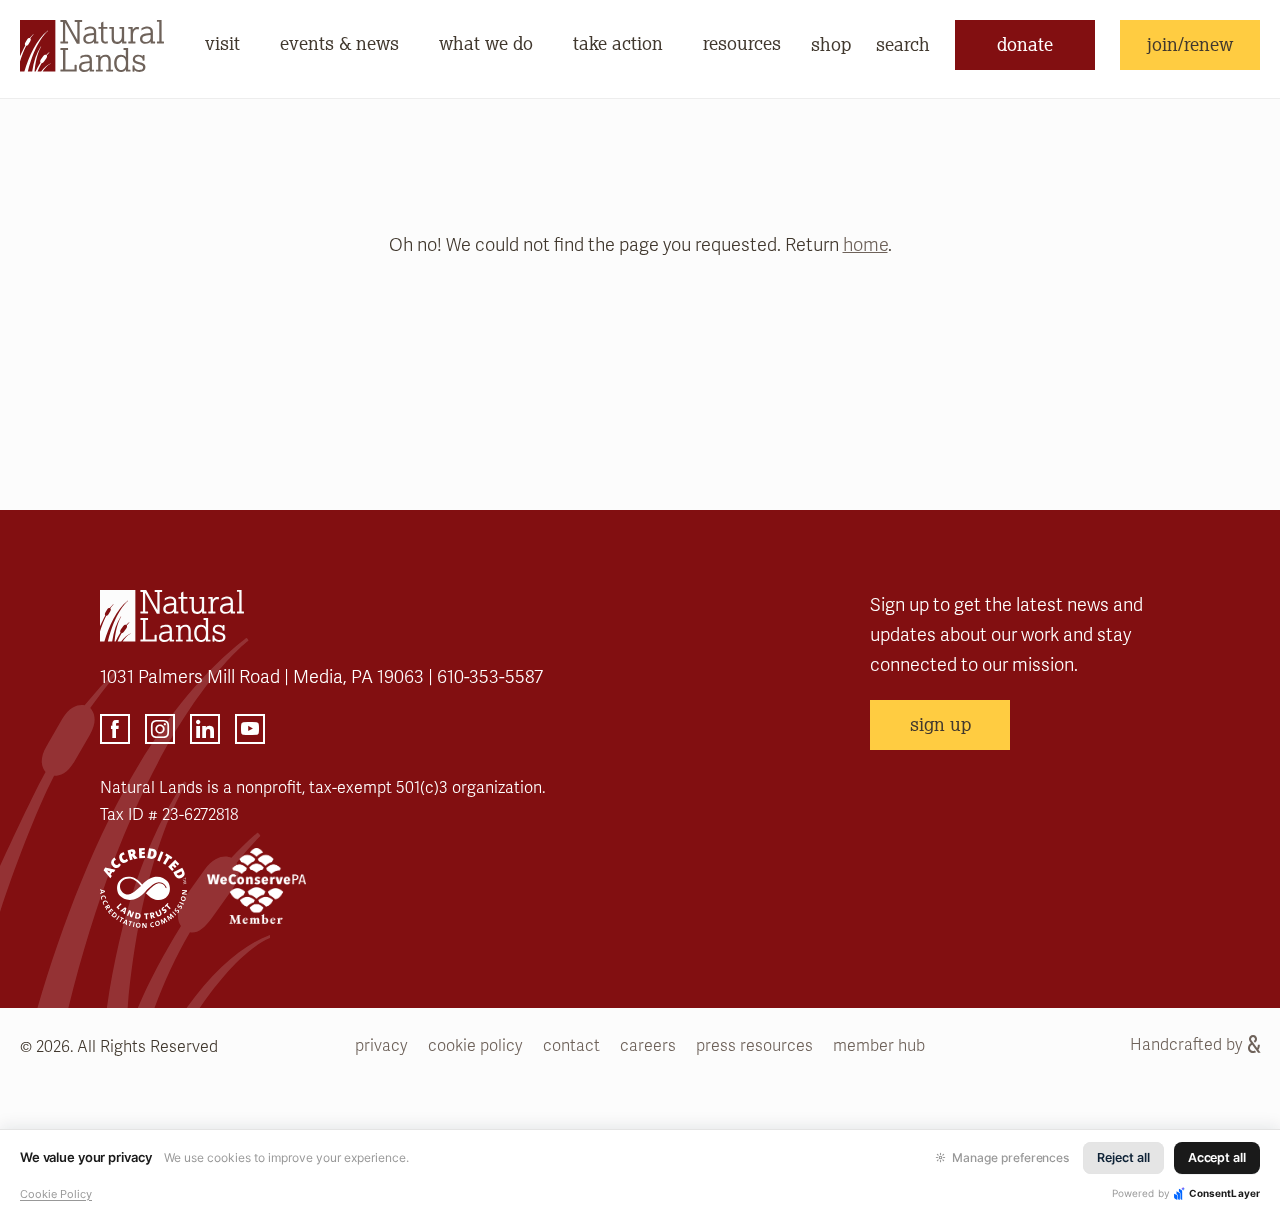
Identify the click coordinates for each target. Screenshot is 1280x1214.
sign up (940, 724)
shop (831, 44)
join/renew (1190, 44)
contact (571, 1046)
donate (1025, 44)
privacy (381, 1046)
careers (648, 1046)
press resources (754, 1046)
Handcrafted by (1186, 1045)
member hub (879, 1046)
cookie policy (475, 1046)
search (903, 44)
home (865, 245)
